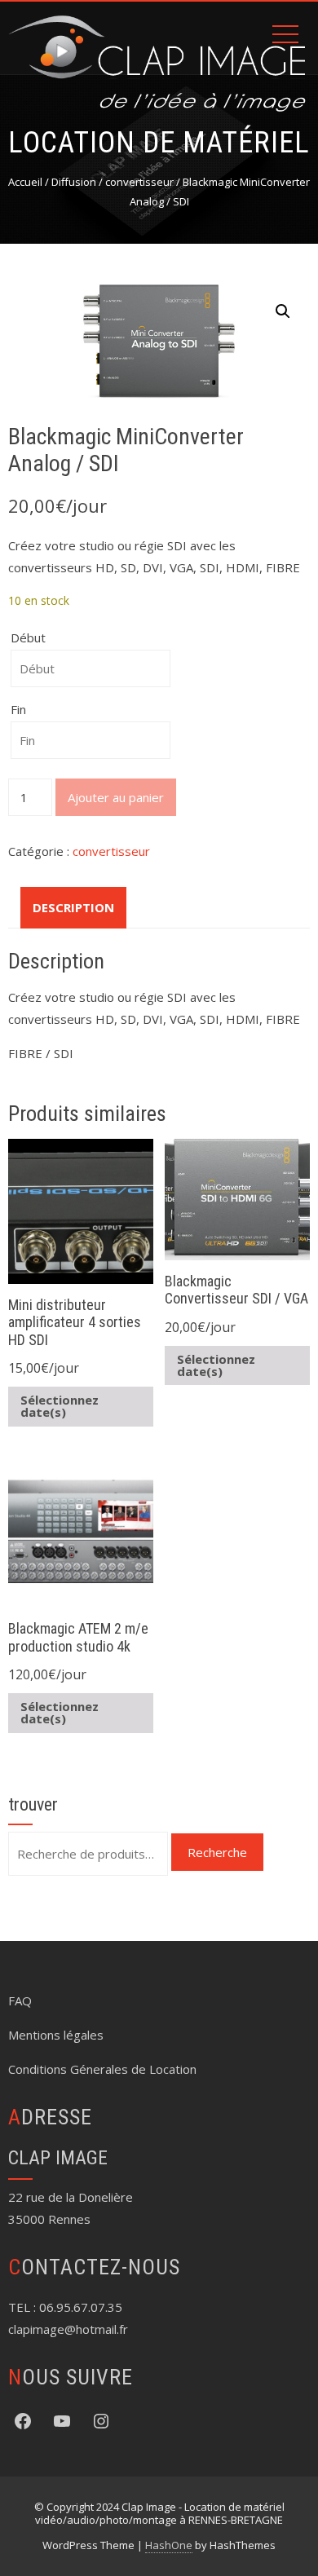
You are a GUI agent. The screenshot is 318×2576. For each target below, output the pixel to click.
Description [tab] (73, 907)
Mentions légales (56, 2035)
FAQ (20, 2000)
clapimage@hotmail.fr (68, 2329)
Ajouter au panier (116, 797)
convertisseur (139, 182)
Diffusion (74, 182)
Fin (18, 709)
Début (28, 637)
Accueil (25, 182)
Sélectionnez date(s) (60, 1406)
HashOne (169, 2545)
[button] (283, 311)
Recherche (217, 1852)
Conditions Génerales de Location (102, 2069)
